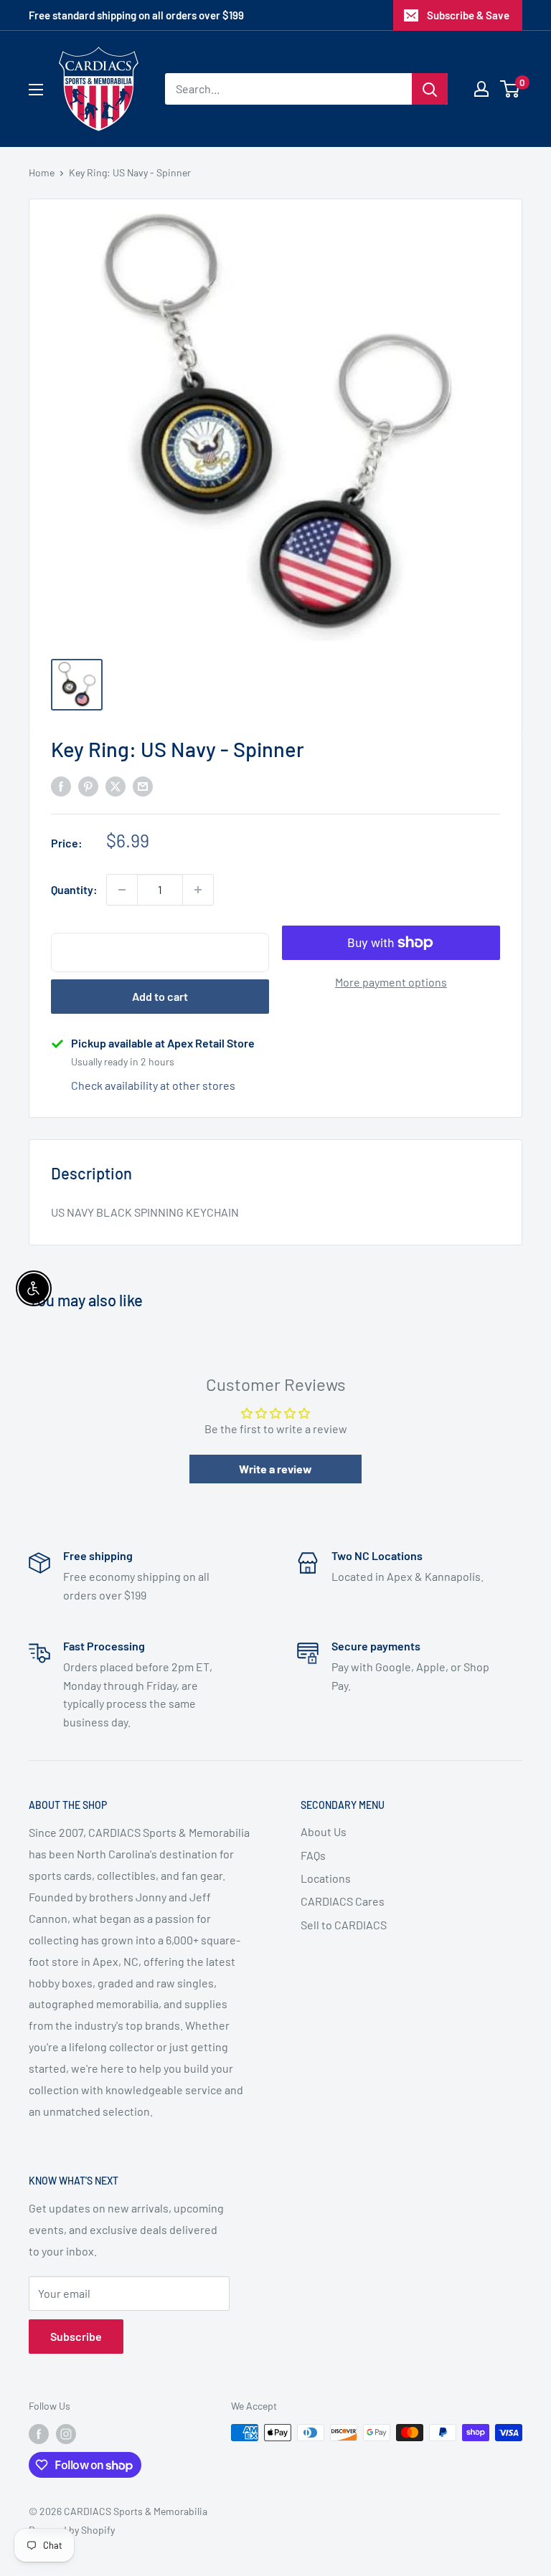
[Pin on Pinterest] (88, 785)
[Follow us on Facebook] (39, 2434)
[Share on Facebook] (61, 785)
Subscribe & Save (468, 15)
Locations (326, 1878)
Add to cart (160, 996)
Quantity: (74, 889)
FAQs (313, 1855)
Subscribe (76, 2336)
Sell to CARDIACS (344, 1925)
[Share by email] (143, 785)
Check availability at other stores (153, 1085)
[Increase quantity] (198, 890)
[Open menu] (36, 90)
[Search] (430, 89)
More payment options (391, 982)
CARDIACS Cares (343, 1901)
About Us (324, 1831)
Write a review (275, 1469)
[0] (510, 89)
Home (42, 172)
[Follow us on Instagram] (66, 2434)
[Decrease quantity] (122, 890)
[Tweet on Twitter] (116, 785)
